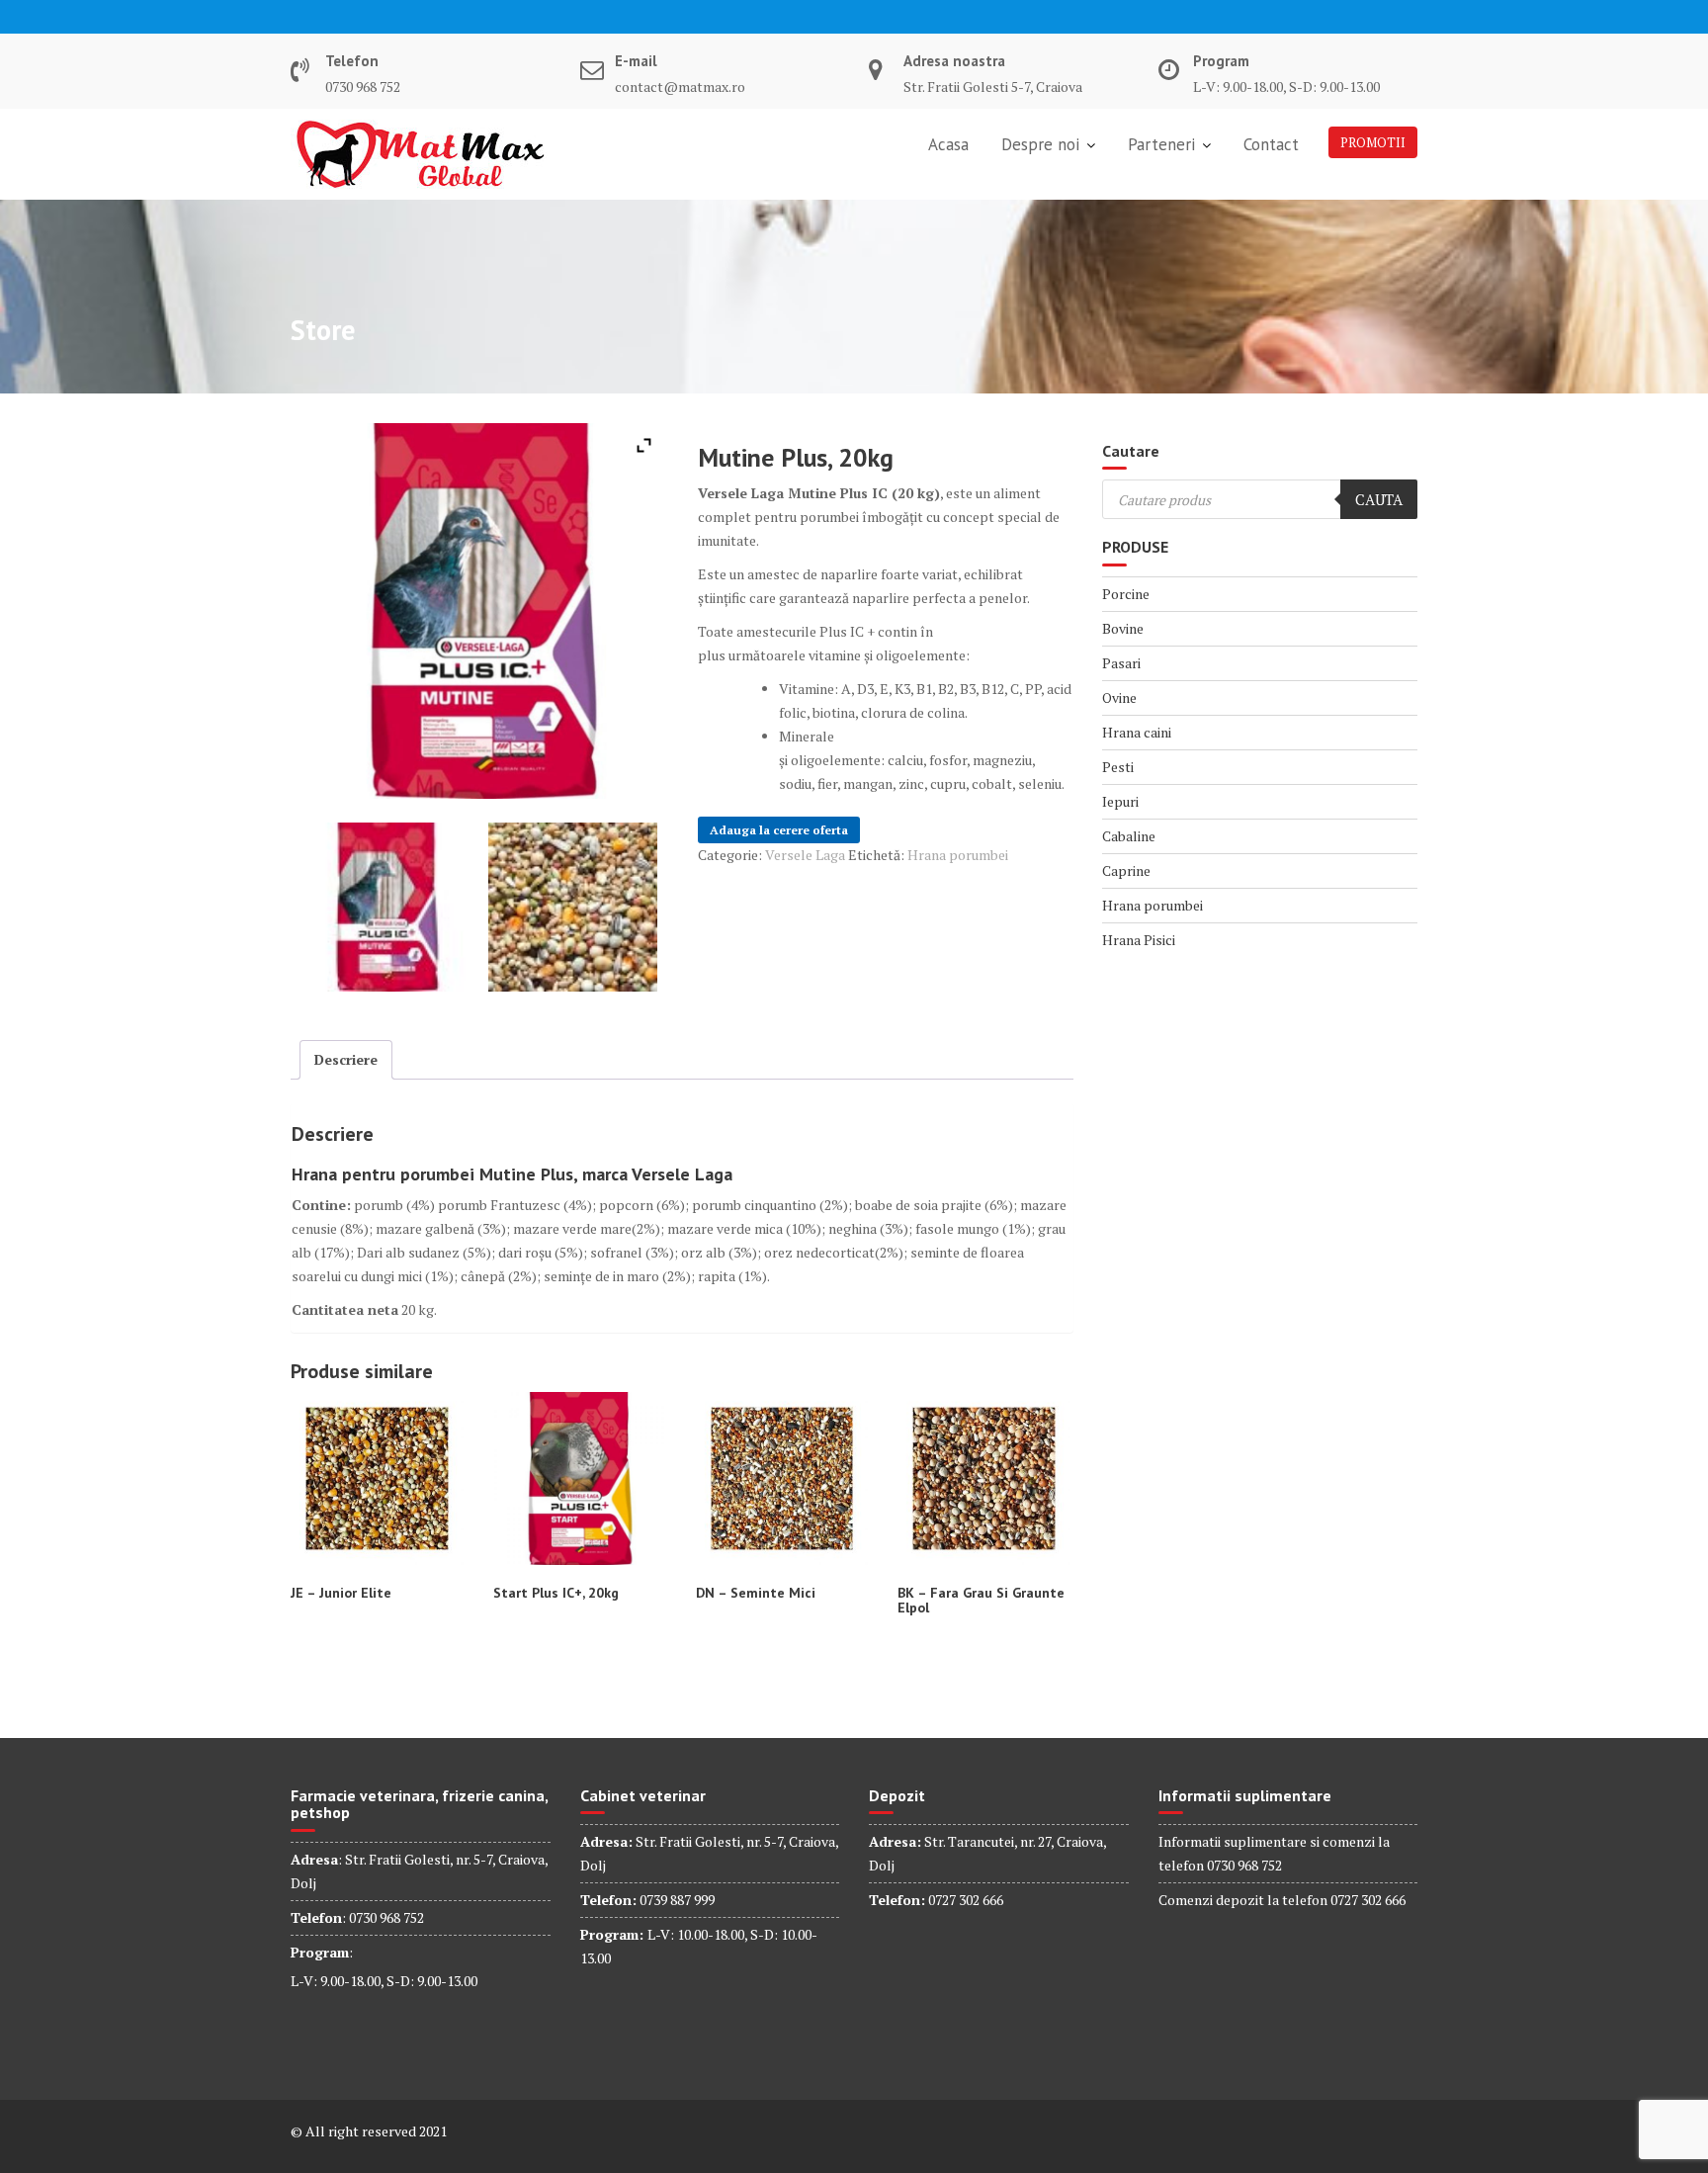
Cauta (1379, 499)
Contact (1271, 144)
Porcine (1126, 594)
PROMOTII (1373, 142)
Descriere (346, 1059)
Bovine (1123, 628)
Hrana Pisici (1139, 940)
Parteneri (1161, 144)
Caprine (1126, 870)
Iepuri (1120, 801)
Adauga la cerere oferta (779, 830)
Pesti (1118, 767)
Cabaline (1129, 836)
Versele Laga (805, 855)
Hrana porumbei (958, 855)
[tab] (346, 1060)
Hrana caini (1137, 732)
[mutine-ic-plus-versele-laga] (573, 907)
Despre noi (1040, 144)
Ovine (1119, 697)
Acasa (948, 144)
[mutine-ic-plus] (385, 907)
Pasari (1121, 663)
